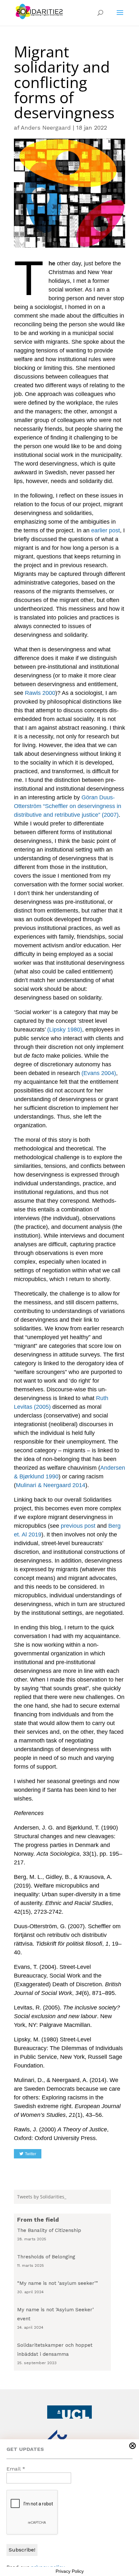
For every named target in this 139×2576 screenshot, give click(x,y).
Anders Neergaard (46, 128)
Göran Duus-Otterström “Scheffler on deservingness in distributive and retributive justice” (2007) (68, 806)
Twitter (31, 2154)
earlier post (106, 530)
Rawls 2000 (40, 693)
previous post (78, 1526)
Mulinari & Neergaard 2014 (51, 1485)
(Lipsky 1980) (65, 1030)
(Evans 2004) (99, 1073)
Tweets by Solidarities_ (42, 2197)
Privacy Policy (70, 2571)
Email (16, 2469)
